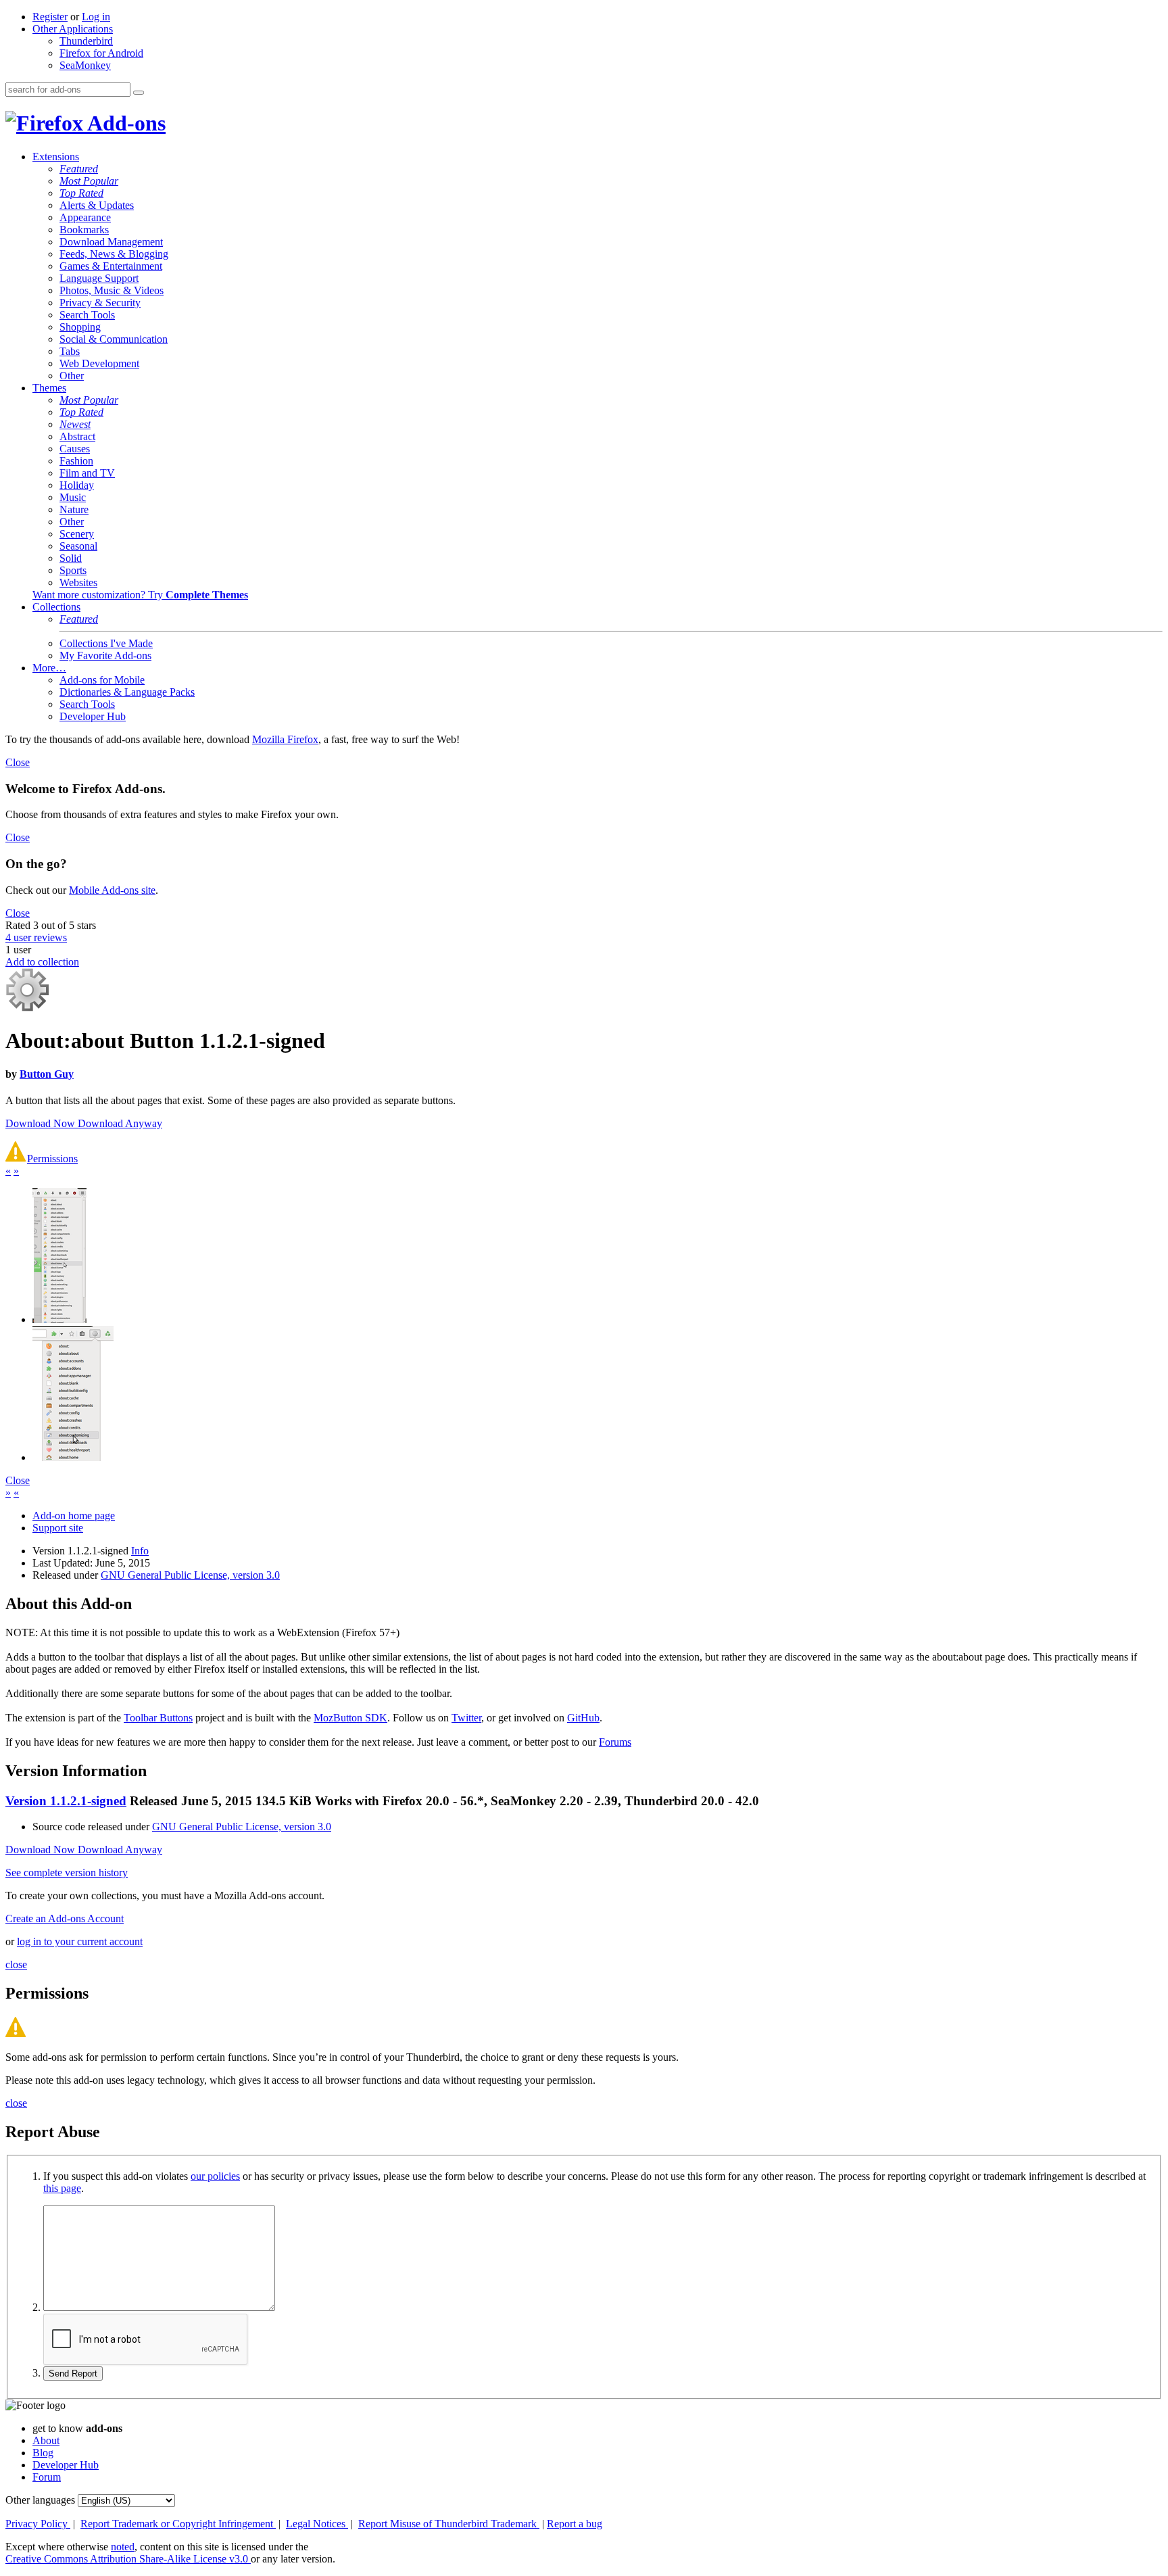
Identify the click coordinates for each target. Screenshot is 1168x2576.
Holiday (77, 485)
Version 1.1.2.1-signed (66, 1801)
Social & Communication (114, 339)
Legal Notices (317, 2524)
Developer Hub (93, 716)
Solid (71, 558)
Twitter (466, 1718)
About (46, 2440)
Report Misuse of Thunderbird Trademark (449, 2524)
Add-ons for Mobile (102, 680)
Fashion (76, 461)
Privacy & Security (100, 303)
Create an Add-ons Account (65, 1918)
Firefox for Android (101, 53)
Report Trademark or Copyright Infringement (178, 2524)
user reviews (36, 937)
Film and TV (87, 473)
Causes (75, 449)
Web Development (99, 363)
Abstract (77, 436)
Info (140, 1551)
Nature (74, 509)
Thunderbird (86, 41)
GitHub (583, 1718)
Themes (49, 388)
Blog (43, 2453)
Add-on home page (74, 1516)
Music (73, 497)
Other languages (40, 2500)
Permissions (52, 1159)
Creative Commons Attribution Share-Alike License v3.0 (128, 2559)
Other (72, 376)
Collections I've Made (106, 643)
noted (123, 2547)
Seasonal (78, 546)
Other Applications (73, 29)
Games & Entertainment (111, 266)
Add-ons (124, 123)
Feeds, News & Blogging (114, 254)
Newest (75, 424)
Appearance (85, 217)
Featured (79, 169)
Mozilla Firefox (285, 739)
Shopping (80, 327)
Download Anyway (120, 1123)
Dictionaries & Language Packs (127, 692)
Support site (58, 1528)
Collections (56, 607)
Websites (78, 582)
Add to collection (42, 962)
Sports (73, 570)
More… (49, 668)
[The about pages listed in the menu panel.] (59, 1319)
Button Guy (47, 1074)
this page (62, 2188)
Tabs (70, 351)
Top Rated (81, 193)
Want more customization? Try (140, 595)
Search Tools (87, 315)
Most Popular (89, 181)
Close (18, 762)
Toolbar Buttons (158, 1718)
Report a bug (575, 2524)
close (16, 1964)
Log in (96, 17)
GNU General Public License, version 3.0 (190, 1575)
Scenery (77, 534)
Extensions (56, 157)
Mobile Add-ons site (112, 890)
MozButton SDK (350, 1718)
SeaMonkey (85, 65)
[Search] (139, 93)
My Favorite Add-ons (105, 655)
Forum (47, 2477)
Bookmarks (84, 230)
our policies (215, 2176)
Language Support (99, 278)
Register (50, 17)
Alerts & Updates (97, 205)
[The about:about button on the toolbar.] (73, 1457)
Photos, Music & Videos (112, 290)
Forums (615, 1742)
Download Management (111, 242)
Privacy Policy (38, 2524)
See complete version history (67, 1873)
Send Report (73, 2374)
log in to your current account (80, 1941)
